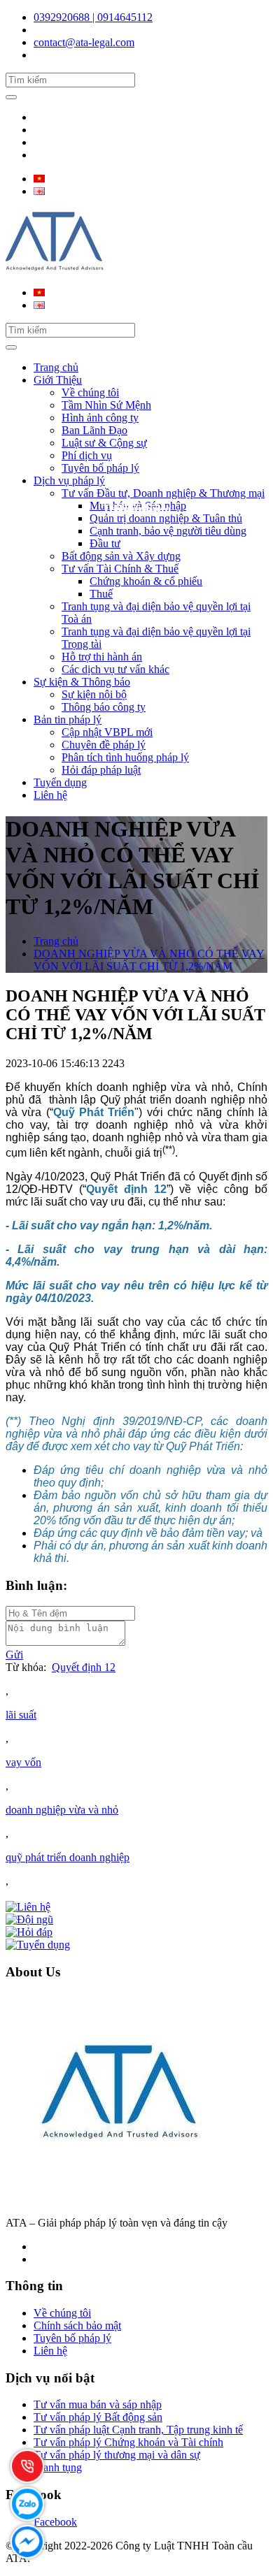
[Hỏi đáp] (29, 1932)
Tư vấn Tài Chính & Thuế (120, 569)
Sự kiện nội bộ (94, 694)
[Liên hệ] (28, 1907)
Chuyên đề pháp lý (104, 745)
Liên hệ (50, 795)
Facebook (55, 2522)
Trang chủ (56, 367)
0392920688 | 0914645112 (93, 17)
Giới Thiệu (58, 380)
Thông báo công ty (104, 707)
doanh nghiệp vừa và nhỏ (62, 1810)
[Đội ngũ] (29, 1919)
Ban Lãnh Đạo (94, 430)
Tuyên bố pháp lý (100, 468)
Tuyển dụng (60, 782)
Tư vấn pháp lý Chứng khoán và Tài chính (128, 2442)
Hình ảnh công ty (100, 418)
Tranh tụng (58, 2467)
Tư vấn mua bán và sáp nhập (98, 2404)
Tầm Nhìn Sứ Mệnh (106, 405)
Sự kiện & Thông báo (82, 682)
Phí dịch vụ (87, 455)
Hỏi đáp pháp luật (101, 770)
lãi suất (21, 1715)
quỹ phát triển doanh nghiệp (68, 1857)
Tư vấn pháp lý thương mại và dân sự (117, 2455)
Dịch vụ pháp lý (69, 480)
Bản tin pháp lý (68, 719)
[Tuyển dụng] (38, 1945)
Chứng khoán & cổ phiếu (146, 581)
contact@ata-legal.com (84, 42)
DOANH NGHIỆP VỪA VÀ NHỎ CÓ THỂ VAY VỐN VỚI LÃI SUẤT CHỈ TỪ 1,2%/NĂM (149, 960)
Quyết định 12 (84, 1667)
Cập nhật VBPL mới (107, 732)
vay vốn (23, 1762)
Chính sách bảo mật (77, 2325)
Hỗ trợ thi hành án (102, 657)
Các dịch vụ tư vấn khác (115, 669)
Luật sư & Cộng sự (104, 443)
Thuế (101, 594)
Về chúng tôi (90, 392)
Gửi (14, 1655)
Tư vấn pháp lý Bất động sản (98, 2417)
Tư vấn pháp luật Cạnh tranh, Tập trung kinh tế (138, 2430)
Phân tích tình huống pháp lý (125, 757)
